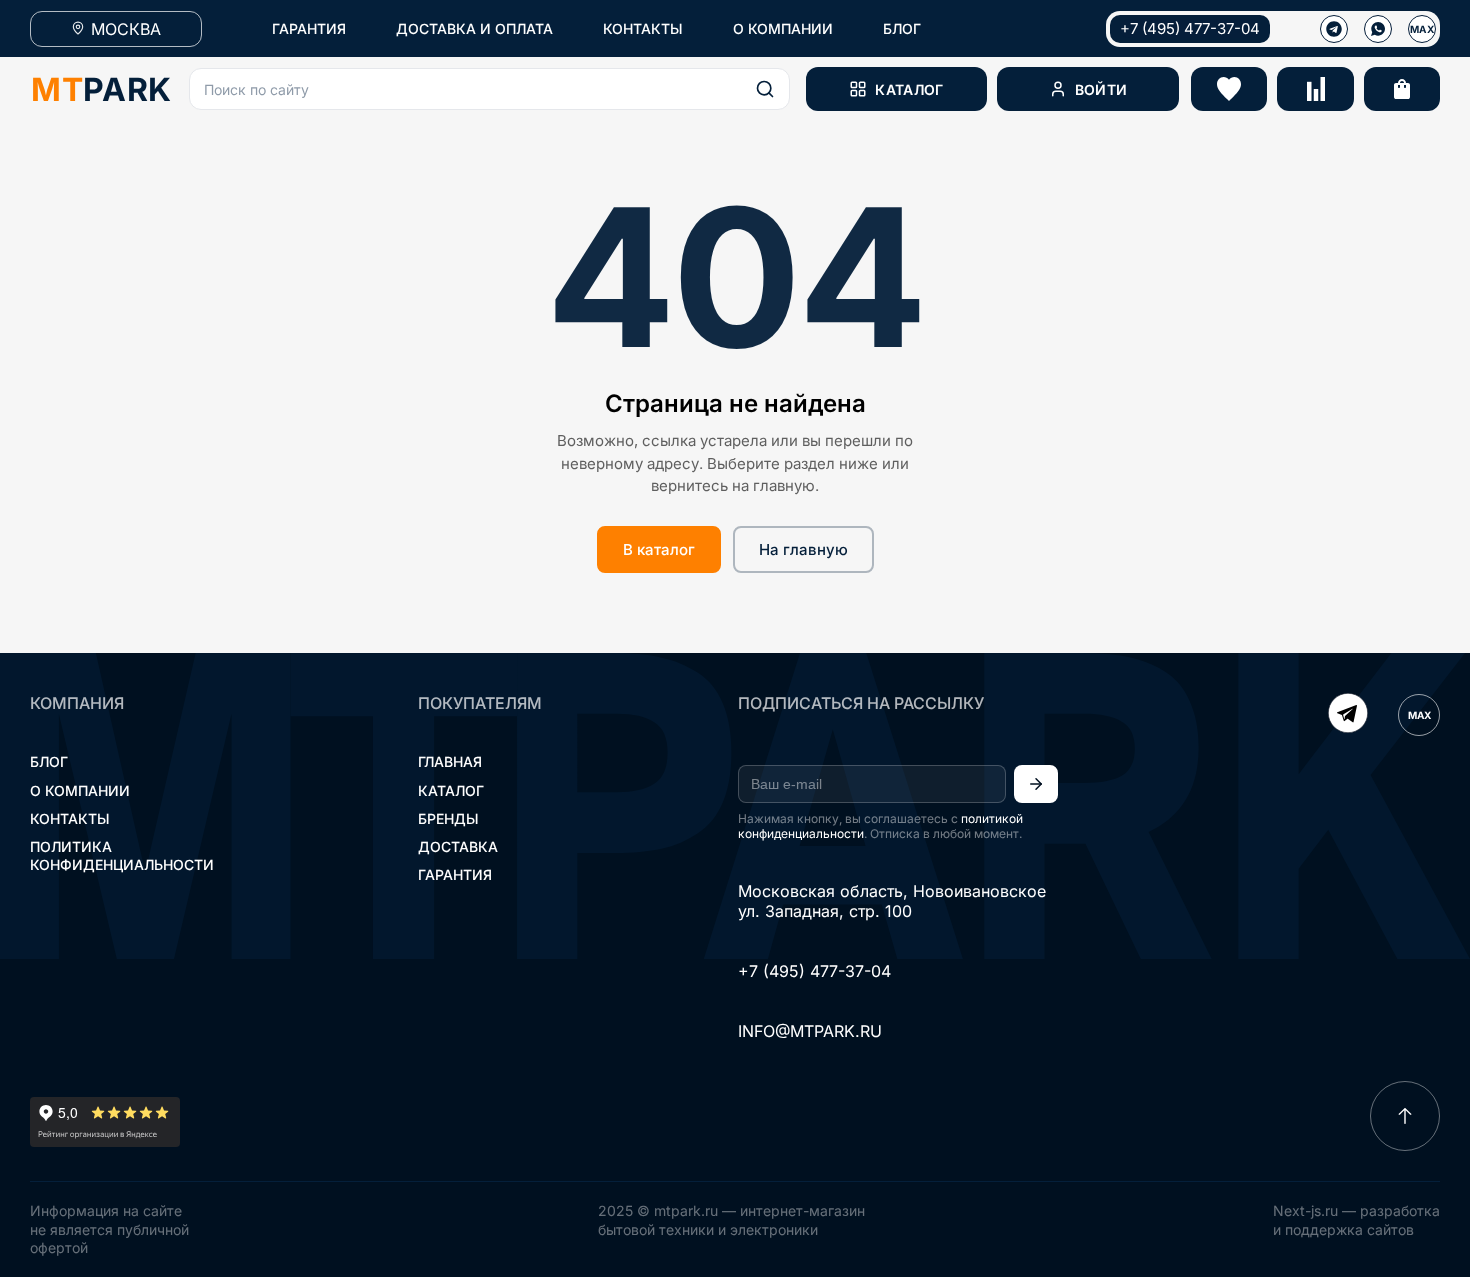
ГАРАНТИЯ (309, 28)
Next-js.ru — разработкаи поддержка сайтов (1356, 1219)
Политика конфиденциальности (122, 855)
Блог (49, 761)
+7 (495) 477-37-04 (1190, 28)
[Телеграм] (1334, 29)
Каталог (451, 790)
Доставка (458, 846)
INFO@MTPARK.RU (810, 1031)
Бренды (448, 818)
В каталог (659, 549)
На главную (803, 549)
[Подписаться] (1036, 784)
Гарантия (455, 874)
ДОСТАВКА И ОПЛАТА (474, 28)
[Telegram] (1348, 715)
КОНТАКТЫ (643, 28)
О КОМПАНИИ (783, 28)
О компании (80, 790)
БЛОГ (902, 28)
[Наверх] (1405, 1116)
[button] (489, 89)
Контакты (70, 818)
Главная (450, 761)
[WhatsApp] (1378, 29)
